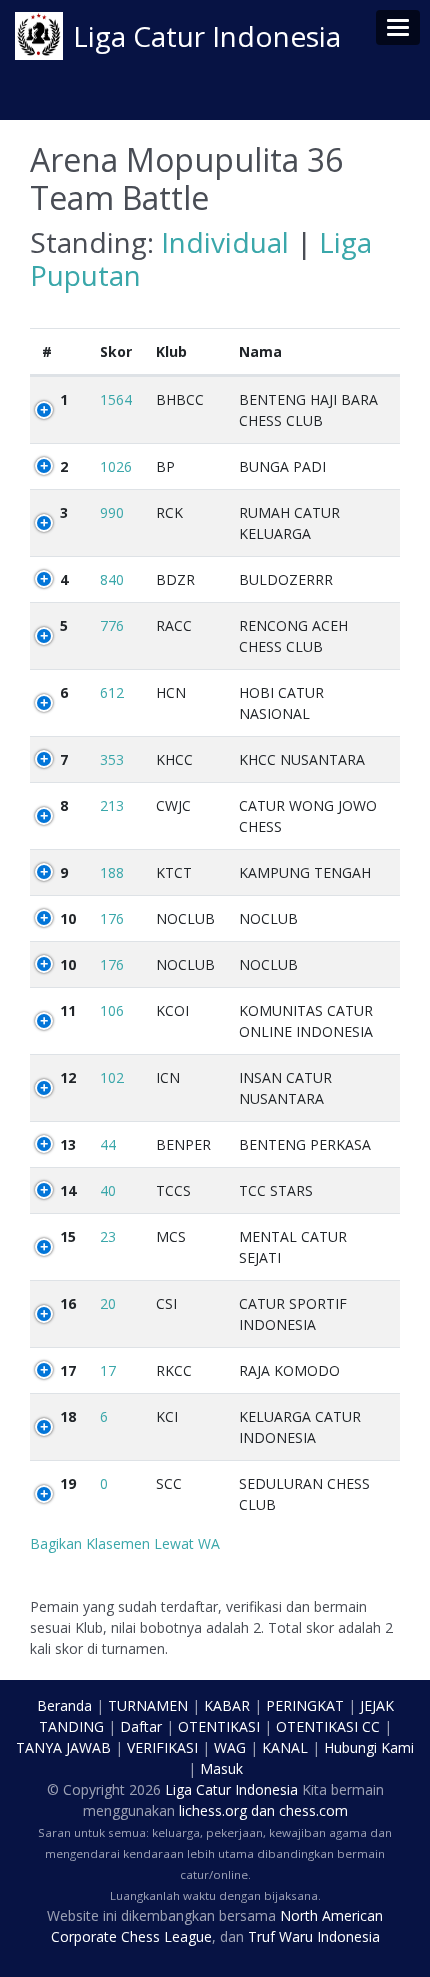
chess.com (313, 1810)
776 (112, 625)
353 (112, 759)
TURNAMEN (148, 1705)
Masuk (221, 1768)
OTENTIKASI (219, 1726)
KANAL (285, 1747)
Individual (225, 242)
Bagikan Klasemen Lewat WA (125, 1543)
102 (112, 1077)
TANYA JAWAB (63, 1747)
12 (68, 1077)
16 (68, 1303)
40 (108, 1190)
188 (112, 872)
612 (112, 692)
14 (68, 1190)
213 (112, 805)
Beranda (64, 1705)
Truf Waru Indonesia (314, 1936)
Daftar (141, 1726)
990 (112, 512)
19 (68, 1483)
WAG (230, 1747)
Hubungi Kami (369, 1747)
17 (68, 1370)
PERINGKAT (305, 1705)
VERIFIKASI (162, 1747)
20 (108, 1303)
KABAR (227, 1705)
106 (112, 1010)
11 (68, 1010)
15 (68, 1236)
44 (108, 1144)
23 (108, 1236)
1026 (116, 466)
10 (68, 918)
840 (112, 579)
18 (68, 1416)
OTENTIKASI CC (328, 1726)
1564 (116, 399)
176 (112, 918)
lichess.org (213, 1810)
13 (68, 1144)
